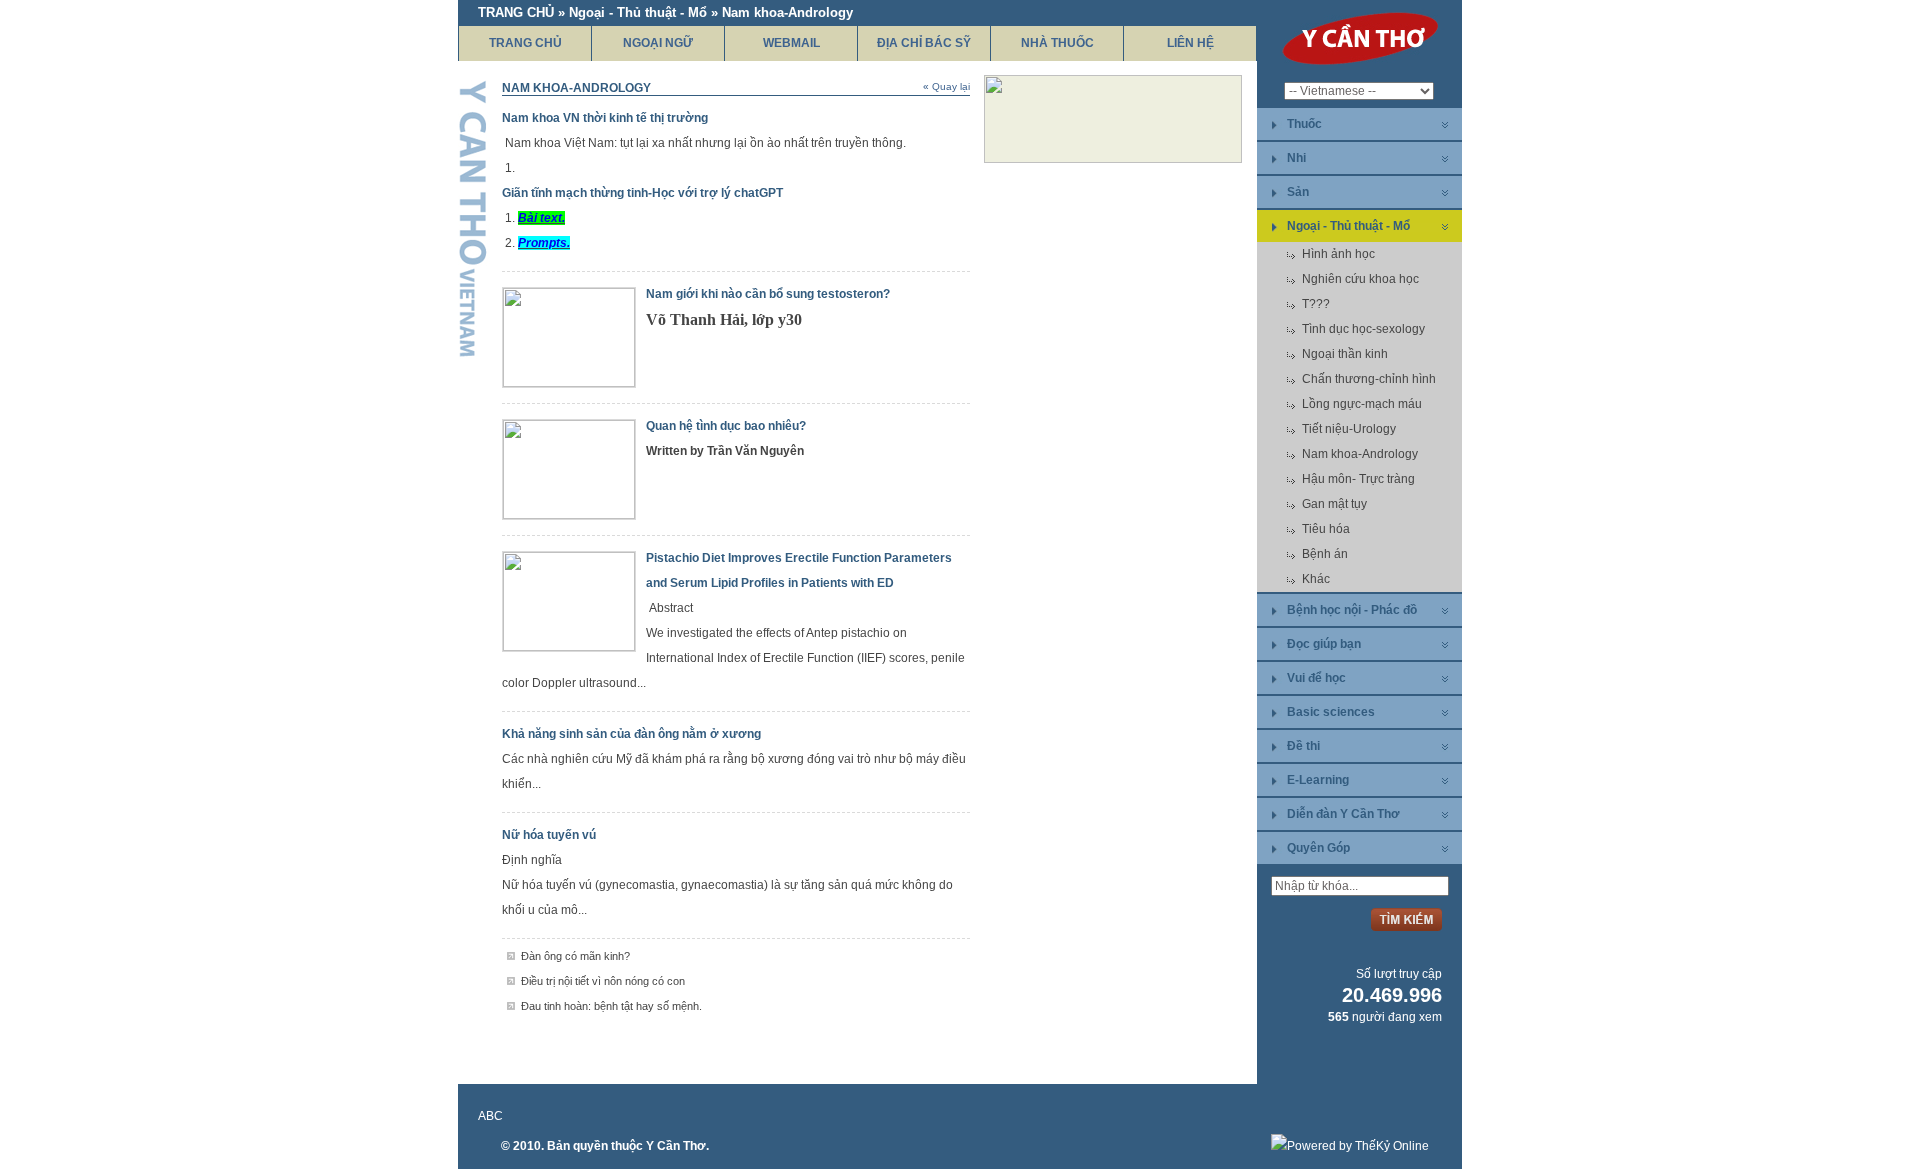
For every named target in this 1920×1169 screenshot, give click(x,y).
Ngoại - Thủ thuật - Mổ (1348, 226)
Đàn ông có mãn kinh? (575, 956)
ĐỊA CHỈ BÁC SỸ (924, 43)
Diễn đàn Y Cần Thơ (1343, 814)
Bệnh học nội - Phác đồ (1352, 610)
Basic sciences (1331, 712)
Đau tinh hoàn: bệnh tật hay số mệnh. (611, 1006)
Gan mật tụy (1334, 504)
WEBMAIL (791, 43)
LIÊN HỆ (1190, 43)
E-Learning (1318, 780)
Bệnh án (1325, 554)
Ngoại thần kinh (1345, 354)
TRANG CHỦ (525, 43)
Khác (1316, 579)
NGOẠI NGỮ (658, 43)
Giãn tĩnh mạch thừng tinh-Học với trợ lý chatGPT (642, 193)
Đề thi (1303, 746)
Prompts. (544, 243)
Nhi (1296, 158)
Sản (1298, 192)
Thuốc (1304, 124)
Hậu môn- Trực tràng (1358, 479)
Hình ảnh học (1338, 254)
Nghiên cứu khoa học (1360, 279)
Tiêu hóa (1326, 529)
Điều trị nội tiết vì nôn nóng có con (603, 981)
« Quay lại (946, 86)
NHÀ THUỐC (1057, 43)
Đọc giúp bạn (1324, 644)
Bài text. (541, 218)
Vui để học (1316, 678)
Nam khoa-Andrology (1360, 454)
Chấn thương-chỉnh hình (1369, 379)
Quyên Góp (1318, 848)
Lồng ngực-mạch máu (1362, 404)
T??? (1316, 304)
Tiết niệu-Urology (1349, 429)
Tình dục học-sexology (1363, 329)
